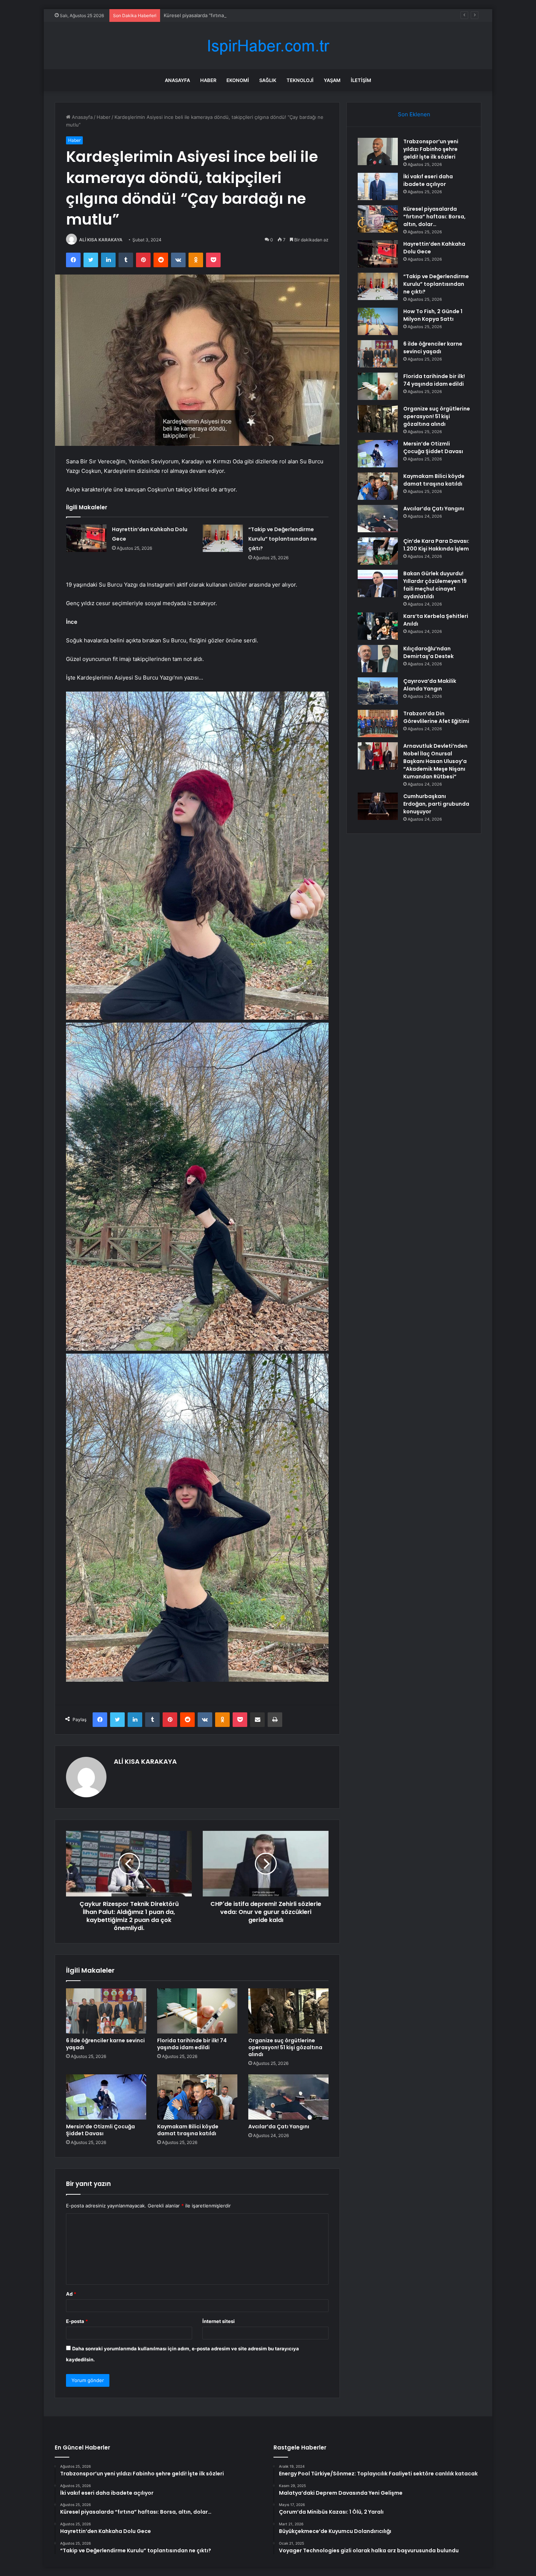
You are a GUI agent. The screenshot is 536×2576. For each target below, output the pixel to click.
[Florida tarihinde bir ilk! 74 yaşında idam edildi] (197, 2011)
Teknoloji (300, 80)
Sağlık (268, 80)
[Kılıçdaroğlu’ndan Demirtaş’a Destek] (378, 659)
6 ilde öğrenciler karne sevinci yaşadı (105, 2044)
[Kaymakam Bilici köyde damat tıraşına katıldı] (197, 2097)
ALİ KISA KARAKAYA (101, 240)
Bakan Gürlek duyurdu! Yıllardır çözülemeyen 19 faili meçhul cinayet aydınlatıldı (435, 585)
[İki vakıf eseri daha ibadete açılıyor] (378, 186)
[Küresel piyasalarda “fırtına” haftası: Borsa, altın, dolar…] (378, 219)
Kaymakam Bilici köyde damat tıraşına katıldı (188, 2130)
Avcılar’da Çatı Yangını (279, 2126)
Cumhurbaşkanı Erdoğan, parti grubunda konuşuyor (436, 804)
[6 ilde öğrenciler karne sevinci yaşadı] (106, 2011)
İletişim (361, 80)
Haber (208, 80)
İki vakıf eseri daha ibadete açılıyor (428, 180)
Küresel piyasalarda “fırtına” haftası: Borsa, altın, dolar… (226, 15)
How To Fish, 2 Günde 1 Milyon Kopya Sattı (433, 315)
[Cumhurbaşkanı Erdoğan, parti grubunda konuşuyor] (378, 806)
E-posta (77, 2321)
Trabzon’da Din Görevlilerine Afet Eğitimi (436, 717)
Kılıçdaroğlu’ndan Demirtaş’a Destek (428, 652)
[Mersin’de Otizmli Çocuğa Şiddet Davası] (106, 2097)
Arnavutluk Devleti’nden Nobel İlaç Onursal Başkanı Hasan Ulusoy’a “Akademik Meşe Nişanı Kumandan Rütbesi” (435, 761)
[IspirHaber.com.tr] (268, 46)
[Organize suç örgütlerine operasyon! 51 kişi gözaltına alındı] (288, 2011)
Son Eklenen (414, 114)
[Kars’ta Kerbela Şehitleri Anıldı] (378, 626)
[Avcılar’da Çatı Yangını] (288, 2097)
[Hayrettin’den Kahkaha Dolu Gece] (86, 538)
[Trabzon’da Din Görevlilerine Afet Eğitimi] (378, 723)
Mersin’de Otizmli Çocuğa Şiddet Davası (100, 2130)
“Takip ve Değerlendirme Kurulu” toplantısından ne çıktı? (283, 539)
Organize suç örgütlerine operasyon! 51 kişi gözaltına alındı (285, 2047)
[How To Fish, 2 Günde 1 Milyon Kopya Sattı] (378, 321)
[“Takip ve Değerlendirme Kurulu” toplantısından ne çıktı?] (223, 538)
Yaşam (332, 80)
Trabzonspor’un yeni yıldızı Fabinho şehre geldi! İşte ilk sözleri (431, 149)
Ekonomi (238, 80)
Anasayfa (177, 80)
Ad (71, 2294)
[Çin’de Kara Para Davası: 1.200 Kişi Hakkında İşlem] (378, 551)
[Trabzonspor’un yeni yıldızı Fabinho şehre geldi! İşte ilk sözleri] (378, 151)
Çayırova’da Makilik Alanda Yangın (430, 685)
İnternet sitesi (219, 2321)
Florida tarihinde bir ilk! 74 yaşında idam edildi (192, 2044)
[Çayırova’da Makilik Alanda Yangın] (378, 691)
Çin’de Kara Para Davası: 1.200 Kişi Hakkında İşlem (436, 545)
